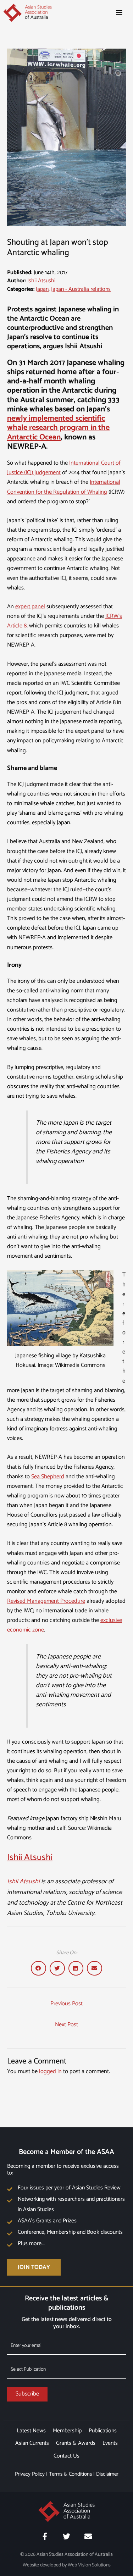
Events (110, 2443)
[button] (38, 1968)
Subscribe (27, 2394)
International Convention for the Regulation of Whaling (64, 487)
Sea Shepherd (48, 1477)
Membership (67, 2431)
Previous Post (66, 2004)
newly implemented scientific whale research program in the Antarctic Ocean (58, 428)
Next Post (66, 2025)
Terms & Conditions (70, 2474)
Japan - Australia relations (81, 289)
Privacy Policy (30, 2474)
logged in (50, 2071)
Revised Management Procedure (46, 1601)
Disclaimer (107, 2474)
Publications (103, 2431)
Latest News (31, 2431)
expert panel (30, 607)
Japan (42, 289)
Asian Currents (32, 2443)
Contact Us (66, 2456)
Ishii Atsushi (41, 281)
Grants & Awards (76, 2443)
